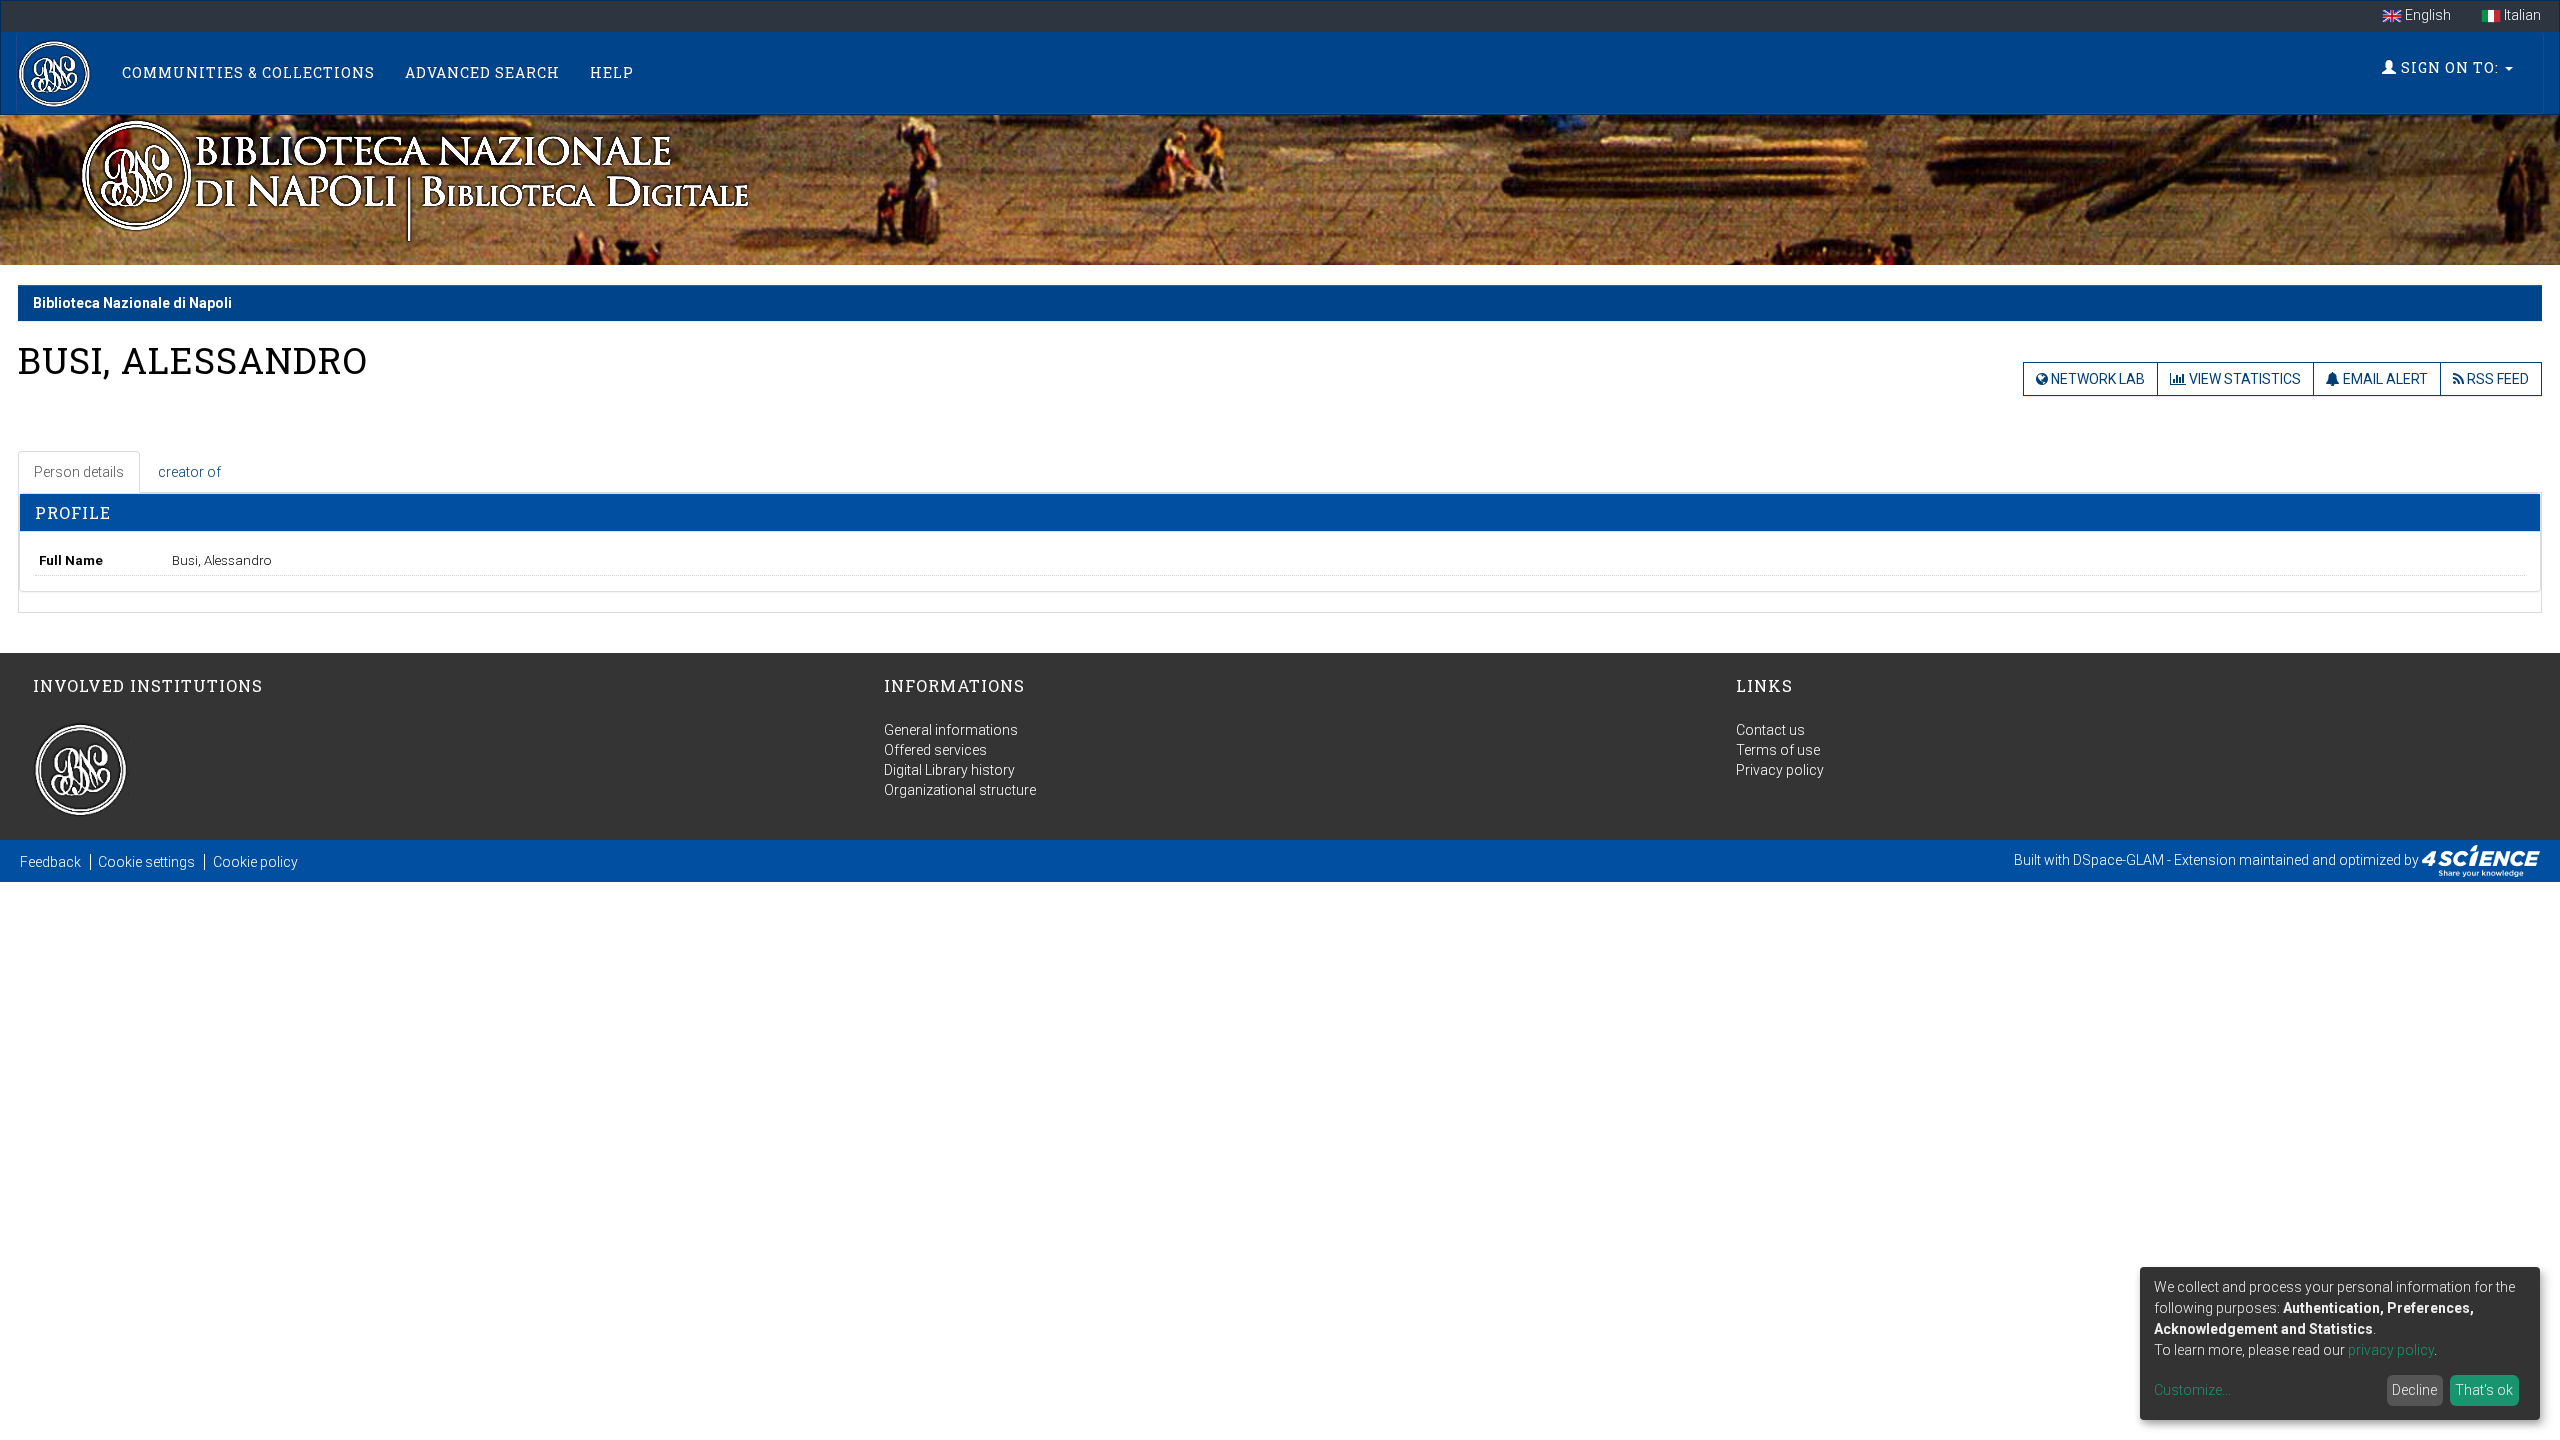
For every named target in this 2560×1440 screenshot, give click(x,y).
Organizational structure (960, 790)
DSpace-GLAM (2118, 860)
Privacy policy (1780, 770)
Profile (73, 512)
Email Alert (2384, 379)
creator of (189, 472)
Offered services (935, 750)
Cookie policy (255, 862)
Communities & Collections (248, 72)
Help (612, 72)
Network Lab (2096, 379)
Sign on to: (2450, 67)
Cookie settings (146, 862)
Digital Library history (949, 770)
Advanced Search (482, 72)
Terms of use (1778, 750)
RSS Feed (2496, 379)
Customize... (2192, 1390)
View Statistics (2243, 379)
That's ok (2484, 1390)
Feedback (50, 862)
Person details (79, 472)
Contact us (1770, 730)
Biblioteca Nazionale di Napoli (132, 303)
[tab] (80, 472)
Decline (2414, 1390)
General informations (951, 730)
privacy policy (2391, 1350)
